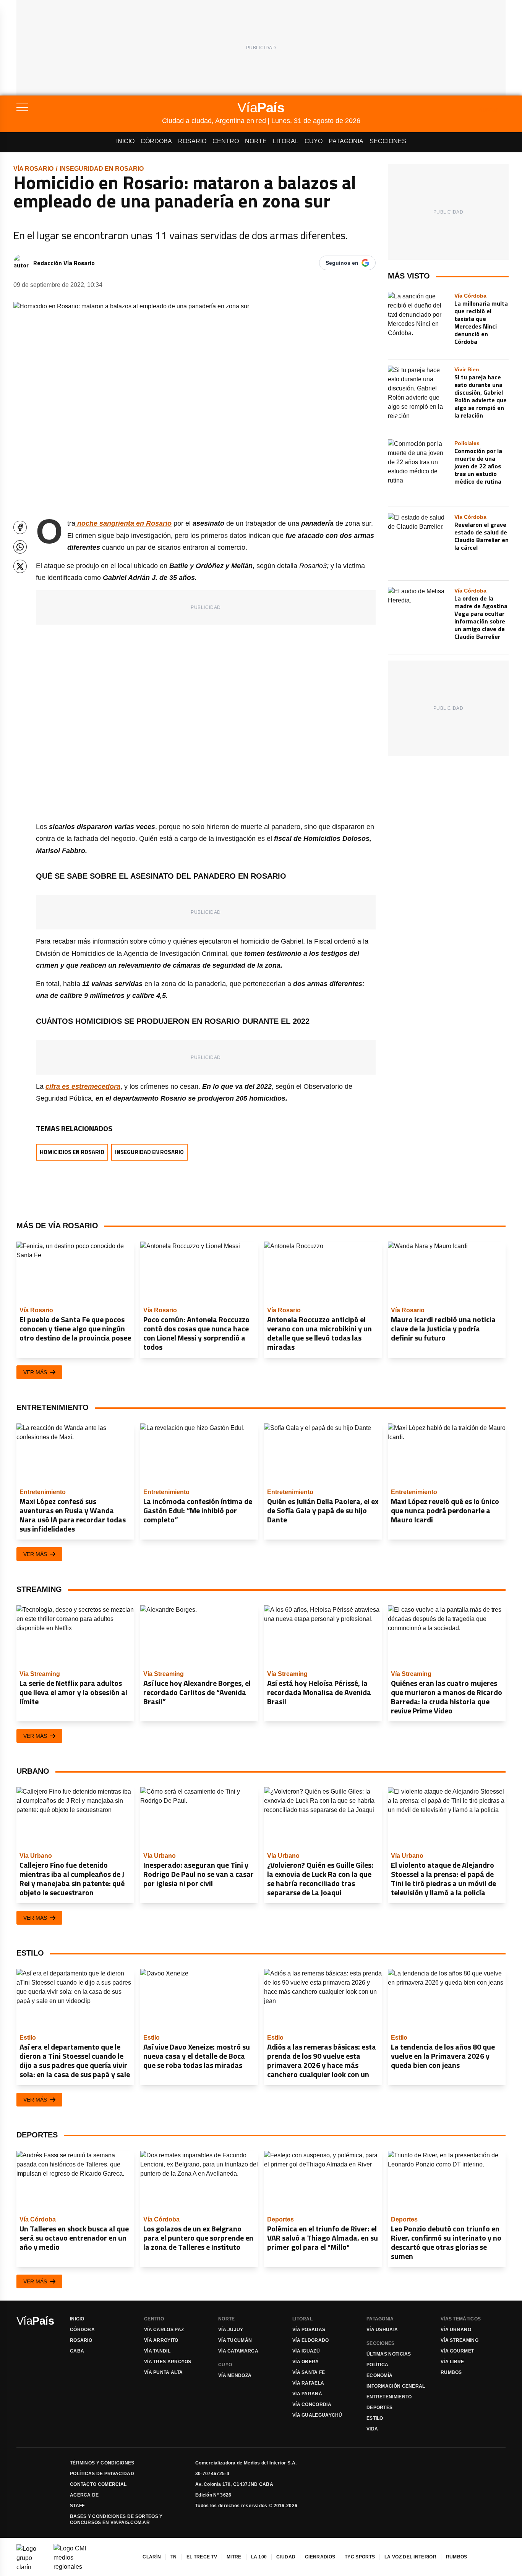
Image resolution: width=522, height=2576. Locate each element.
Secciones (388, 141)
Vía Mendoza (235, 2375)
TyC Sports (360, 2557)
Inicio (125, 141)
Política (377, 2365)
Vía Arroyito (161, 2340)
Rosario (192, 141)
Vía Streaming (460, 2340)
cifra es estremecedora (83, 1086)
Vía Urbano (456, 2330)
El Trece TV (202, 2557)
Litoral (286, 141)
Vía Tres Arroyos (168, 2362)
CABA (77, 2351)
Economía (379, 2375)
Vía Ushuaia (382, 2330)
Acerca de (84, 2495)
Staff (77, 2506)
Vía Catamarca (238, 2351)
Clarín (152, 2557)
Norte (256, 141)
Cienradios (320, 2557)
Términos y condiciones (102, 2463)
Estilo (375, 2418)
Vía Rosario (33, 169)
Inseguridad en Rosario (102, 169)
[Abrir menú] (89, 107)
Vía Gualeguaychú (317, 2415)
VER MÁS (35, 1372)
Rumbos (451, 2372)
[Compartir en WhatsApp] (20, 547)
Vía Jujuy (231, 2330)
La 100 (259, 2557)
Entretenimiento (389, 2397)
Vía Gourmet (457, 2351)
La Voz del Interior (410, 2557)
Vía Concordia (312, 2404)
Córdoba (156, 141)
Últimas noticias (389, 2354)
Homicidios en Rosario (72, 1152)
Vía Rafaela (308, 2383)
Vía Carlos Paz (164, 2330)
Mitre (234, 2557)
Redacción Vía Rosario (64, 263)
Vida (372, 2429)
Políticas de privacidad (102, 2474)
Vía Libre (452, 2362)
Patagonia (346, 141)
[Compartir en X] (20, 566)
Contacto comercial (98, 2484)
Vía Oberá (306, 2362)
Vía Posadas (309, 2330)
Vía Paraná (307, 2394)
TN (174, 2557)
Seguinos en (342, 263)
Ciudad (286, 2557)
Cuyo (314, 141)
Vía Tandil (157, 2351)
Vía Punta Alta (163, 2372)
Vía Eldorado (311, 2340)
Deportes (379, 2408)
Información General (396, 2386)
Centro (226, 141)
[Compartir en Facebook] (20, 527)
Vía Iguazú (306, 2351)
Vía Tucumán (235, 2340)
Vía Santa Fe (309, 2372)
